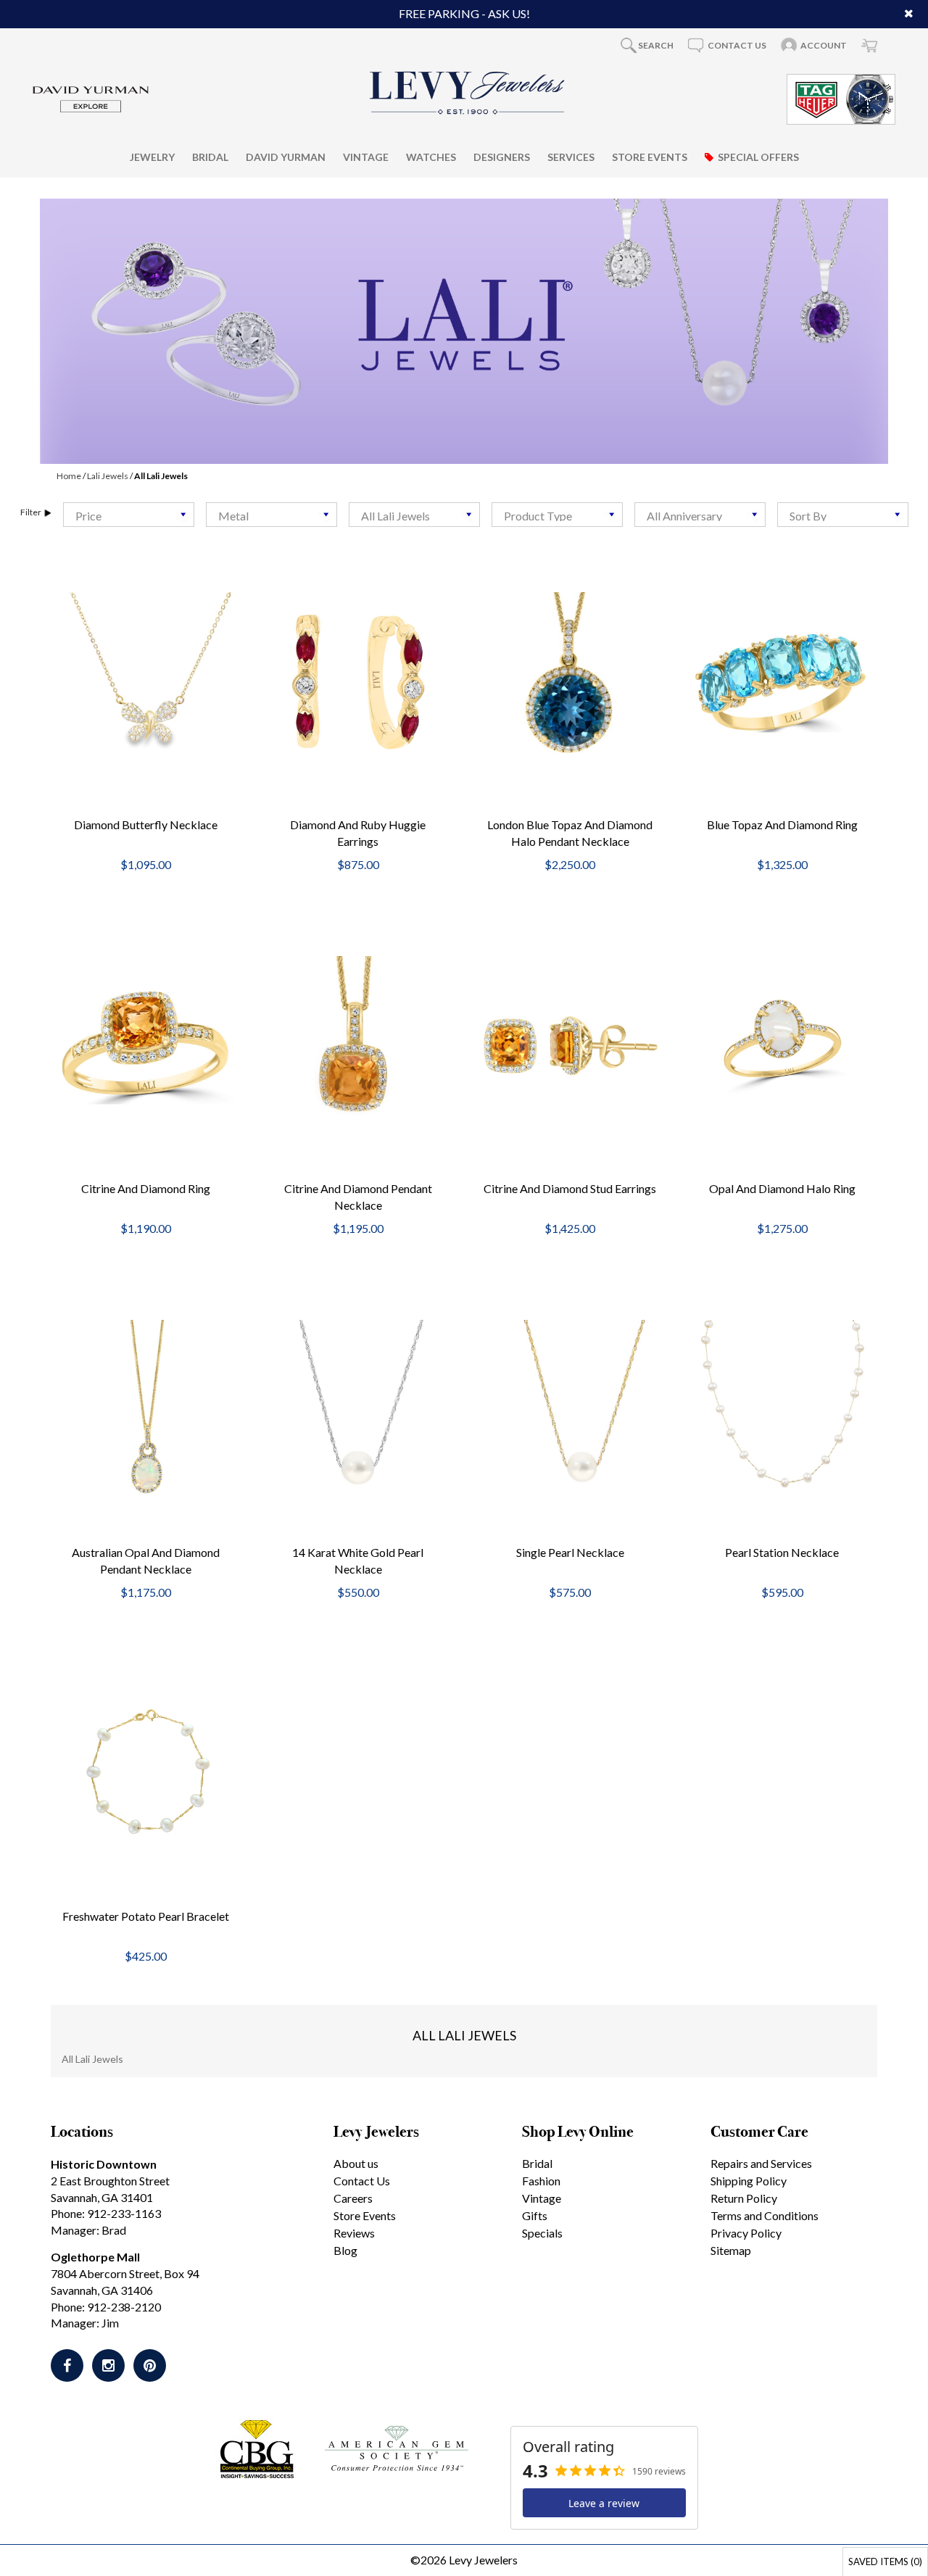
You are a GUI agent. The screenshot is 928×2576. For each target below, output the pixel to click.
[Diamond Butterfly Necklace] (146, 680)
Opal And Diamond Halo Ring (782, 1188)
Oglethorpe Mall (95, 2257)
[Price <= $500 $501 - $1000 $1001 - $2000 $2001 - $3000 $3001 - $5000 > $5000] (129, 515)
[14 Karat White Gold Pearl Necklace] (359, 1409)
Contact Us (362, 2181)
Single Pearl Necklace (570, 1552)
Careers (353, 2198)
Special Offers (758, 156)
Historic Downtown (104, 2164)
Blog (345, 2250)
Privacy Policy (746, 2233)
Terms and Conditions (765, 2215)
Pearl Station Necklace (782, 1552)
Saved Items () (885, 2562)
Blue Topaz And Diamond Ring (782, 824)
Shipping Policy (749, 2181)
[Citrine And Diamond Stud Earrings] (570, 1045)
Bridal (210, 156)
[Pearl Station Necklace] (783, 1409)
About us (356, 2163)
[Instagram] (108, 2365)
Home (69, 476)
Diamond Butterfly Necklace (146, 824)
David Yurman (286, 156)
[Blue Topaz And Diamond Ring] (783, 681)
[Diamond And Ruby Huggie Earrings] (359, 681)
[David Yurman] (91, 97)
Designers (502, 156)
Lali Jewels (108, 476)
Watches (431, 156)
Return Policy (744, 2198)
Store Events (650, 156)
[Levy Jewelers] (468, 93)
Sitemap (731, 2250)
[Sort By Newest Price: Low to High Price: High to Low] (843, 515)
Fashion (541, 2181)
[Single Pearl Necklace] (570, 1409)
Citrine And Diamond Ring (146, 1188)
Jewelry (152, 156)
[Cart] (869, 45)
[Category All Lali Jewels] (414, 515)
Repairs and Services (761, 2163)
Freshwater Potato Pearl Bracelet (146, 1916)
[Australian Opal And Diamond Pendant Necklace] (146, 1409)
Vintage (366, 156)
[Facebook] (67, 2365)
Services (571, 156)
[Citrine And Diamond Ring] (146, 1045)
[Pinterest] (150, 2365)
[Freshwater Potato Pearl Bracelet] (146, 1773)
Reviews (354, 2233)
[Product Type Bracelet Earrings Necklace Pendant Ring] (557, 515)
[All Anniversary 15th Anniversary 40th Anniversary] (700, 515)
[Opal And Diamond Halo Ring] (783, 1045)
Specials (542, 2233)
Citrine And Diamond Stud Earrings (570, 1188)
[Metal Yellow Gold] (272, 515)
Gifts (535, 2215)
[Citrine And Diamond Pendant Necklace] (359, 1045)
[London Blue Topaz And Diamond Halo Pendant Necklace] (570, 681)
